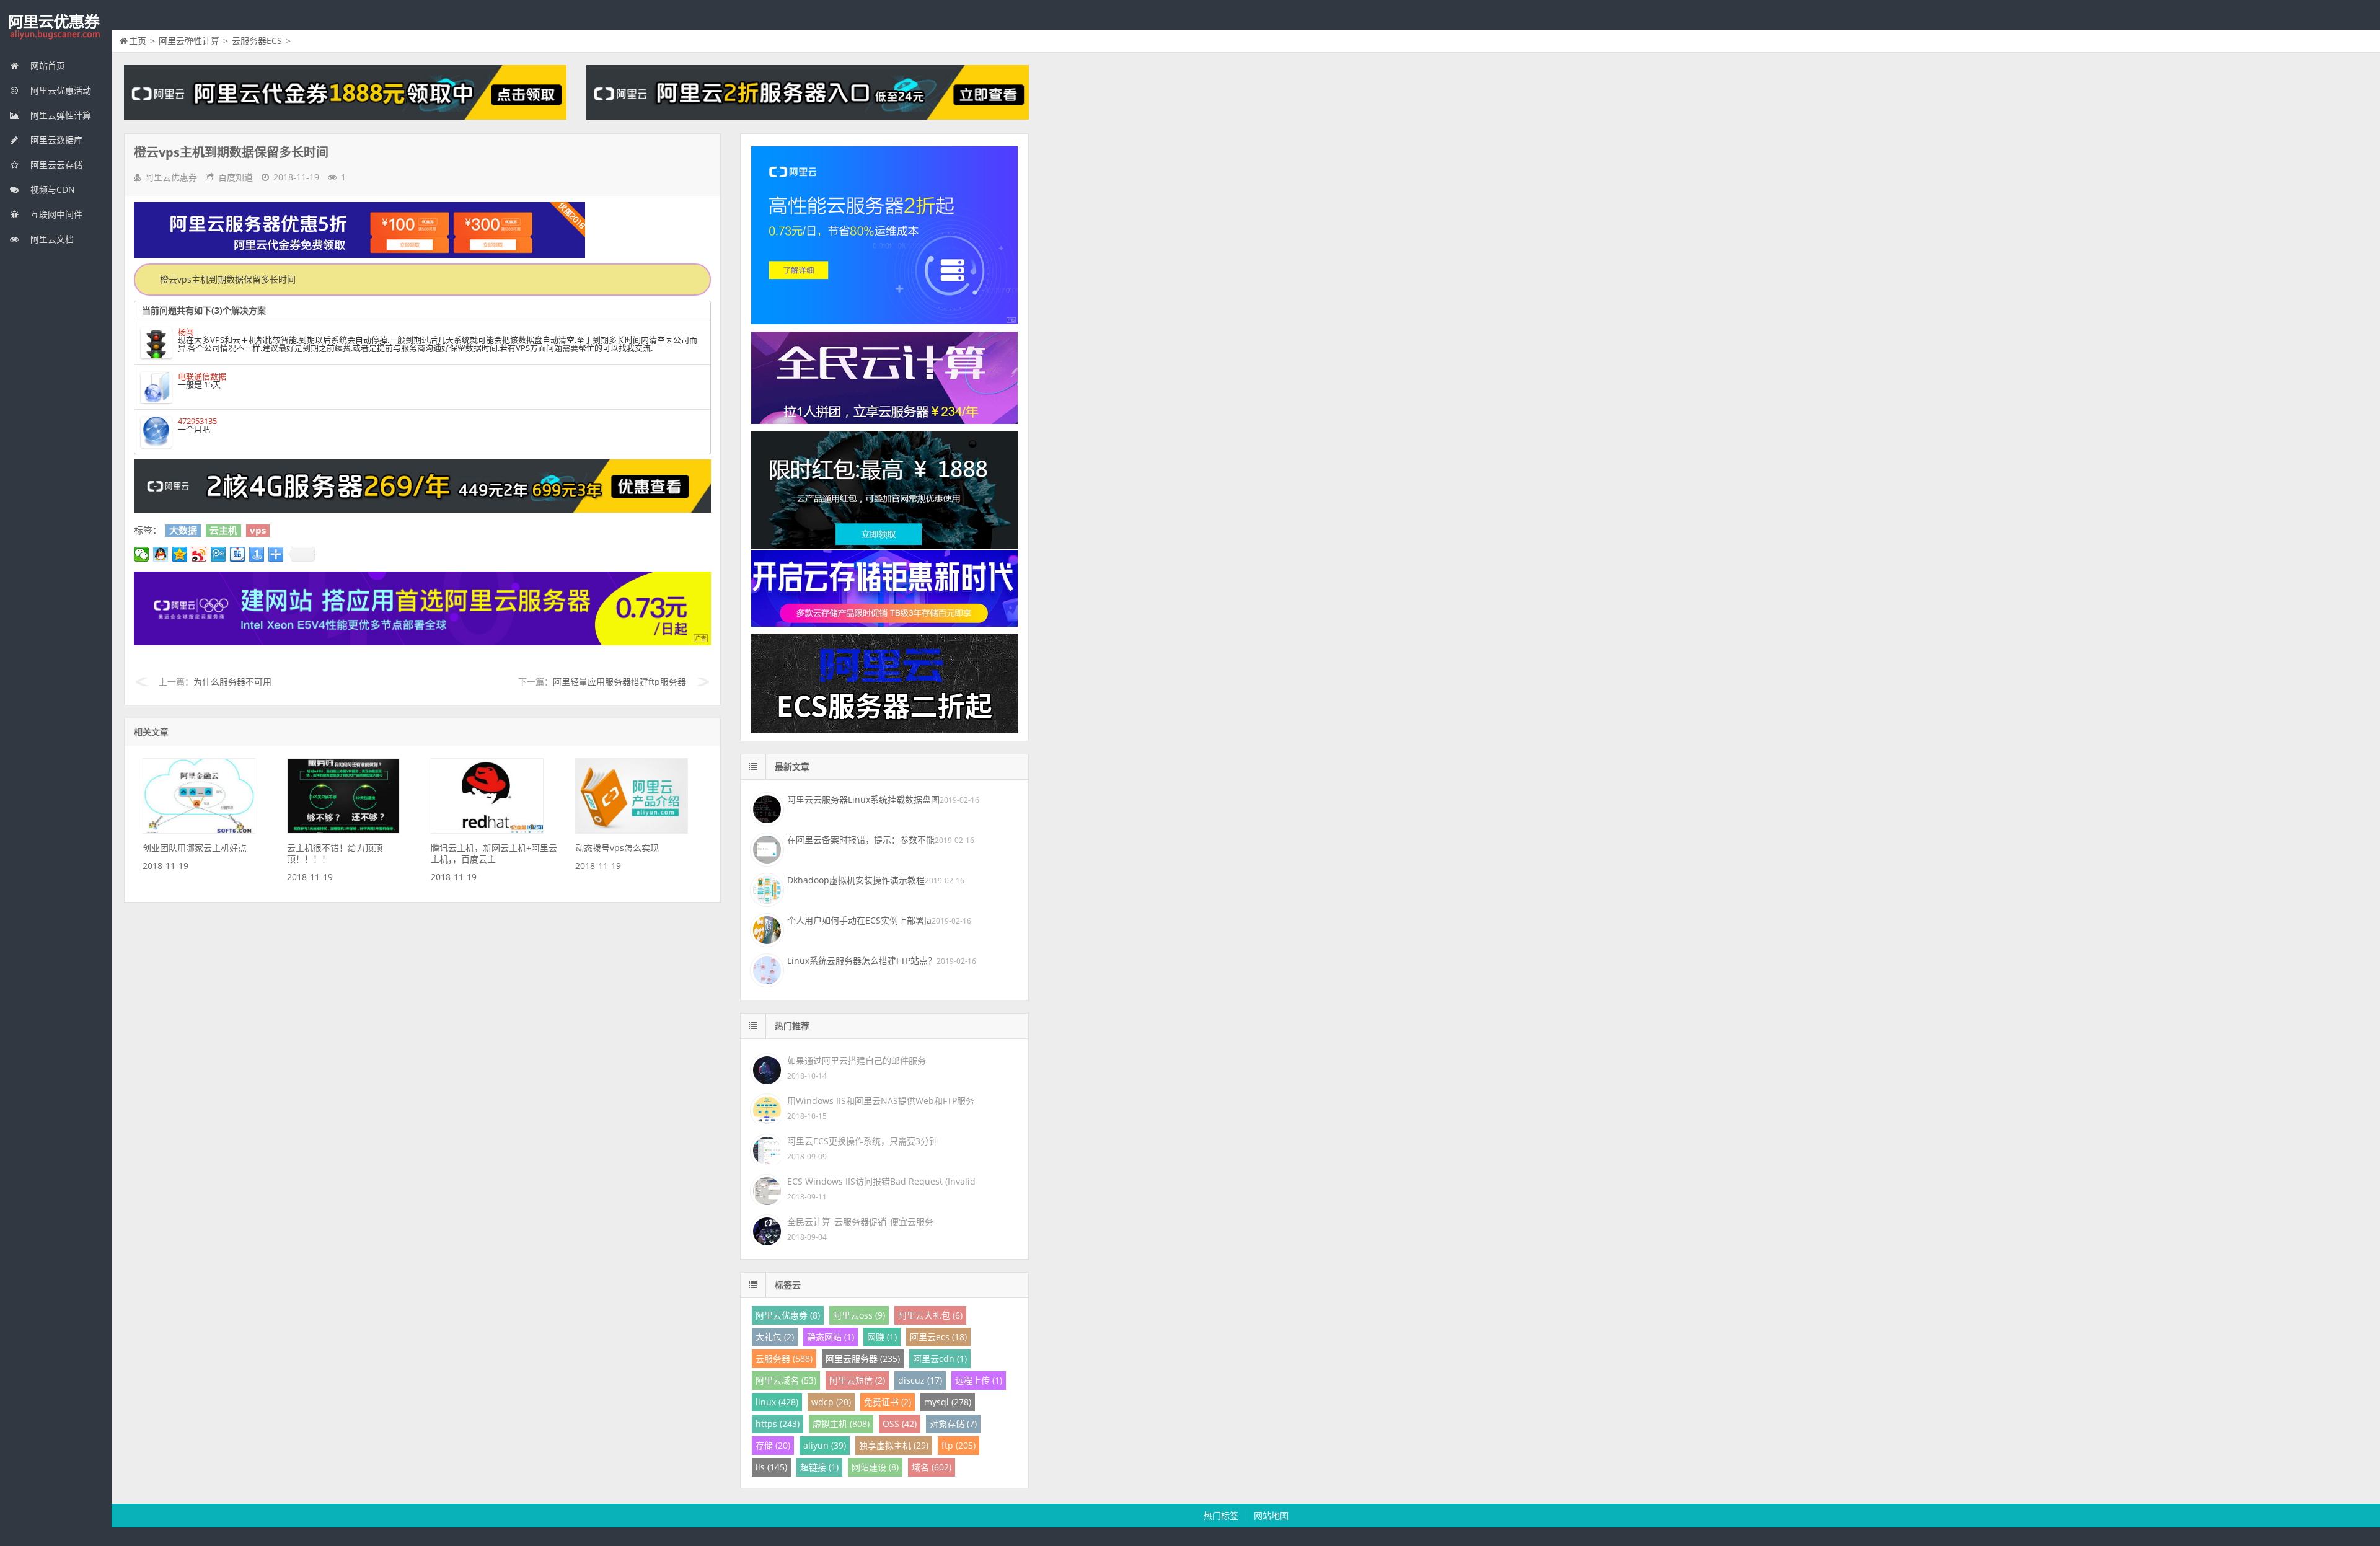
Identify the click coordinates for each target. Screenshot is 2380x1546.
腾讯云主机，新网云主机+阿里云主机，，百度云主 (494, 853)
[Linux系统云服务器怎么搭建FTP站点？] (765, 969)
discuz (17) (920, 1380)
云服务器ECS (257, 41)
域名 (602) (932, 1467)
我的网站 (56, 27)
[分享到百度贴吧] (238, 554)
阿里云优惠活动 (59, 90)
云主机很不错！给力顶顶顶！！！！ (335, 853)
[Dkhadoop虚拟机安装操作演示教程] (765, 888)
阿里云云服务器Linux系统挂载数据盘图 (863, 799)
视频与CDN (51, 189)
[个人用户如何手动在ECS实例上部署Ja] (765, 929)
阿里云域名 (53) (786, 1380)
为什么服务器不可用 (232, 682)
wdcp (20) (831, 1402)
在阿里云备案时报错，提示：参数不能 (861, 840)
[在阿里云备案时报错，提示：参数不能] (765, 848)
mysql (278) (948, 1402)
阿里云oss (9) (859, 1315)
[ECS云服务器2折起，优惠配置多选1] (422, 642)
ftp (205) (959, 1445)
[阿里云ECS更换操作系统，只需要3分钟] (765, 1148)
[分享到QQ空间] (180, 554)
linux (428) (777, 1402)
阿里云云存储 (55, 165)
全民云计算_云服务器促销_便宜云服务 (860, 1221)
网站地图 (1271, 1515)
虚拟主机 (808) (841, 1424)
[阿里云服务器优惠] (422, 509)
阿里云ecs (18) (938, 1337)
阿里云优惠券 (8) (788, 1315)
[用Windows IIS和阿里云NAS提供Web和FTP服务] (765, 1108)
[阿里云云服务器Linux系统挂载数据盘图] (765, 808)
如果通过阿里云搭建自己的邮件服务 (857, 1060)
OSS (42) (900, 1424)
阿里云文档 (51, 239)
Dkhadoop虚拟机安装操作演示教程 (856, 880)
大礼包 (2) (775, 1337)
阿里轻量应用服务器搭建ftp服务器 (619, 682)
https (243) (778, 1424)
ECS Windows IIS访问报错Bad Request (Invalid (881, 1181)
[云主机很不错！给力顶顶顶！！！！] (343, 830)
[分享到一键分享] (257, 554)
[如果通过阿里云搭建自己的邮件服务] (765, 1068)
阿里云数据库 (55, 140)
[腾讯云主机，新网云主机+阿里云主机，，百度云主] (487, 830)
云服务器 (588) (784, 1358)
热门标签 (1221, 1515)
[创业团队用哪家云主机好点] (199, 830)
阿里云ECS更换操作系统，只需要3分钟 (862, 1141)
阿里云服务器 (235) (863, 1358)
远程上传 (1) (979, 1380)
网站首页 (46, 65)
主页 (138, 41)
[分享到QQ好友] (161, 554)
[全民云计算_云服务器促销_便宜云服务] (765, 1229)
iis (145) (771, 1467)
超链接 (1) (819, 1467)
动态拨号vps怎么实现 (617, 848)
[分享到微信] (142, 554)
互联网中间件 (55, 214)
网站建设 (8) (875, 1467)
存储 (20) (773, 1445)
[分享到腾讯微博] (218, 554)
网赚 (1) (882, 1337)
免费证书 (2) (888, 1402)
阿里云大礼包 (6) (930, 1315)
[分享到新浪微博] (199, 554)
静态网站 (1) (831, 1337)
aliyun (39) (825, 1445)
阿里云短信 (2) (857, 1380)
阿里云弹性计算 (59, 115)
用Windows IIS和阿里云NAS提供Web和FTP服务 (881, 1101)
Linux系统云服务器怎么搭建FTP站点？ (862, 961)
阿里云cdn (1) (940, 1358)
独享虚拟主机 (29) (894, 1445)
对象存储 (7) (953, 1424)
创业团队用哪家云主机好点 (195, 848)
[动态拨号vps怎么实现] (632, 830)
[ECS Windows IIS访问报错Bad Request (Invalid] (765, 1189)
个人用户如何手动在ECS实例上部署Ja (859, 920)
